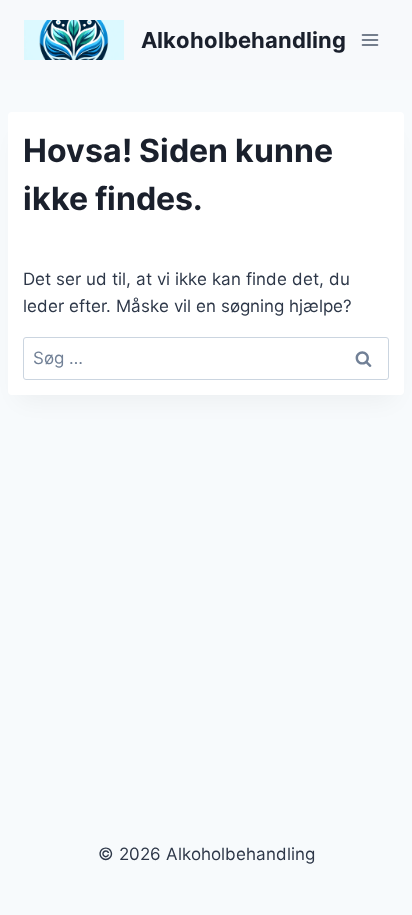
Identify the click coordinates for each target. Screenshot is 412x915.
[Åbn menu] (369, 39)
